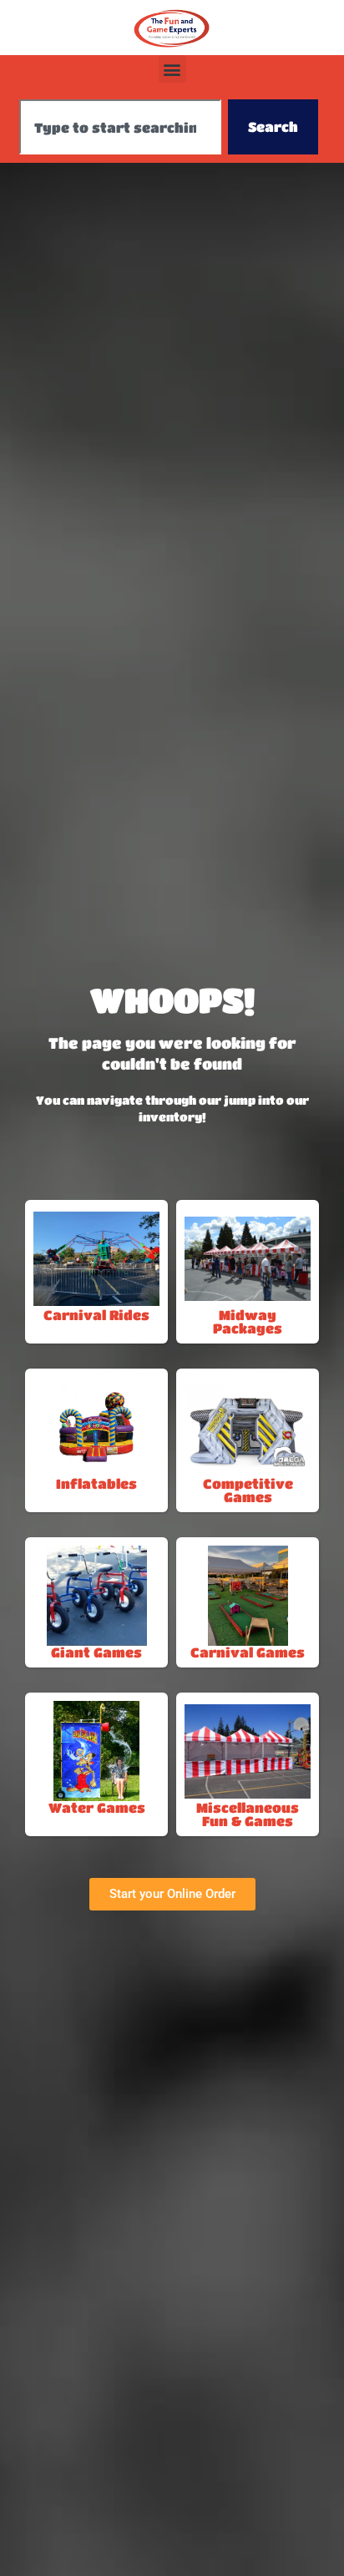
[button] (172, 69)
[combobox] (120, 127)
